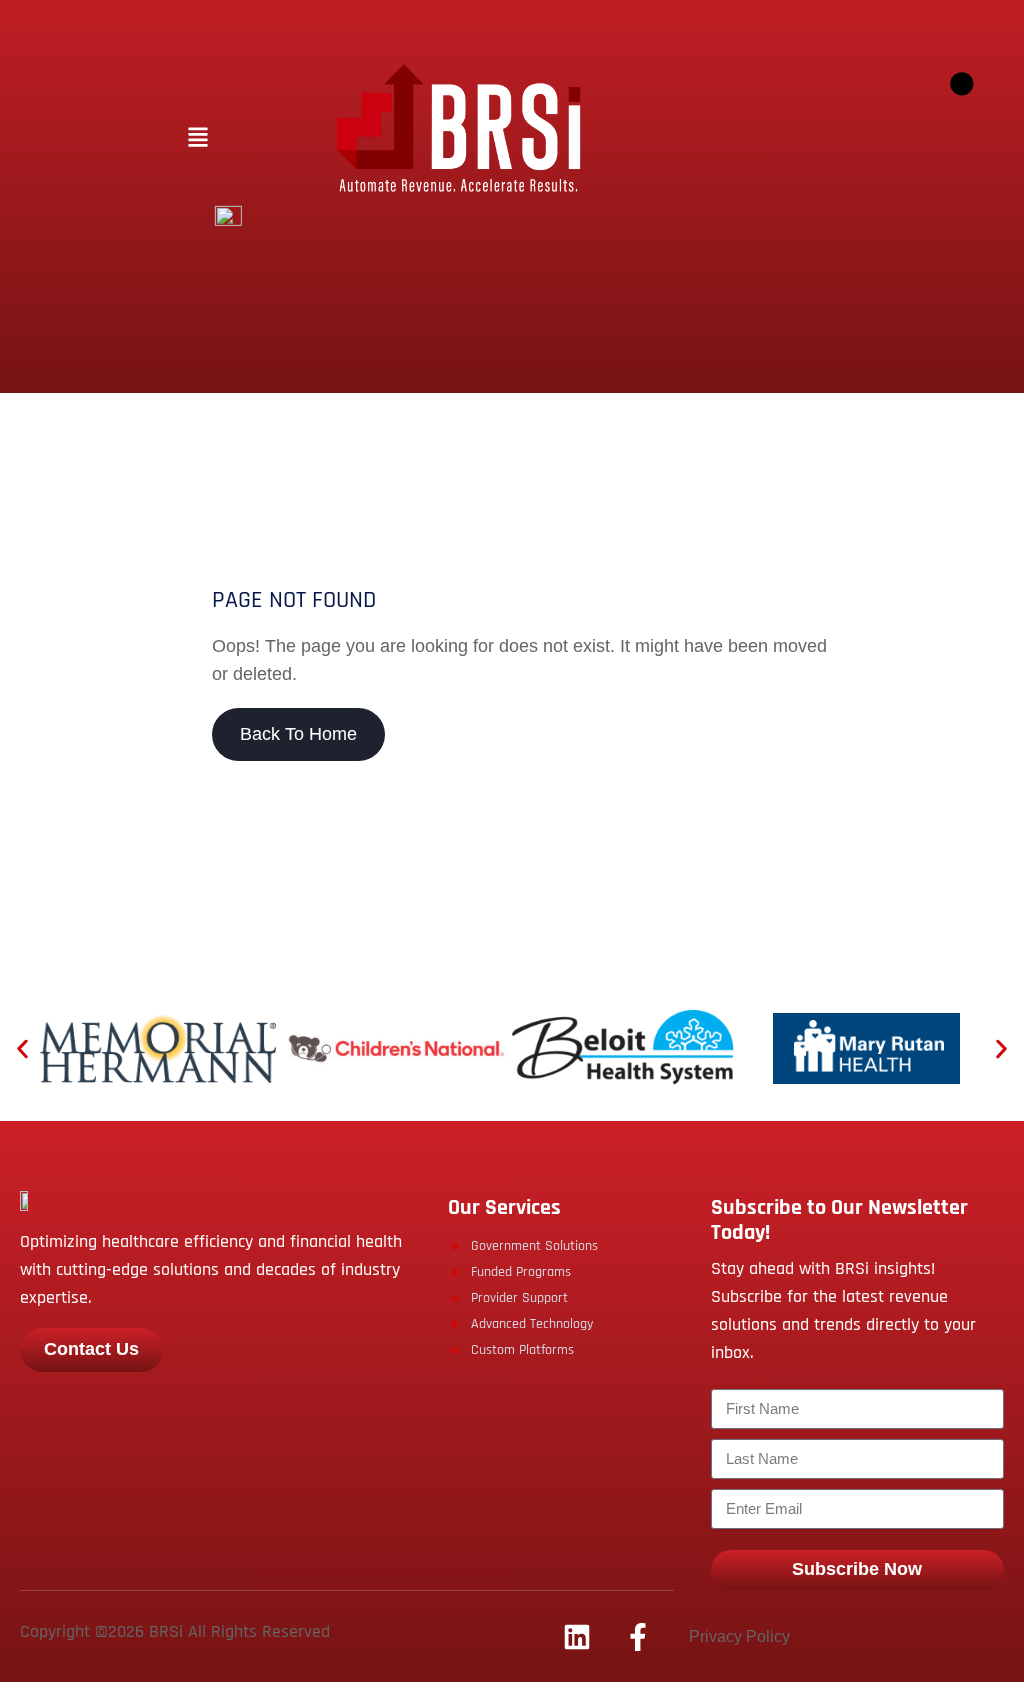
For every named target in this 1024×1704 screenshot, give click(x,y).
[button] (197, 138)
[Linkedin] (577, 1637)
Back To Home (298, 734)
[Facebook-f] (639, 1637)
